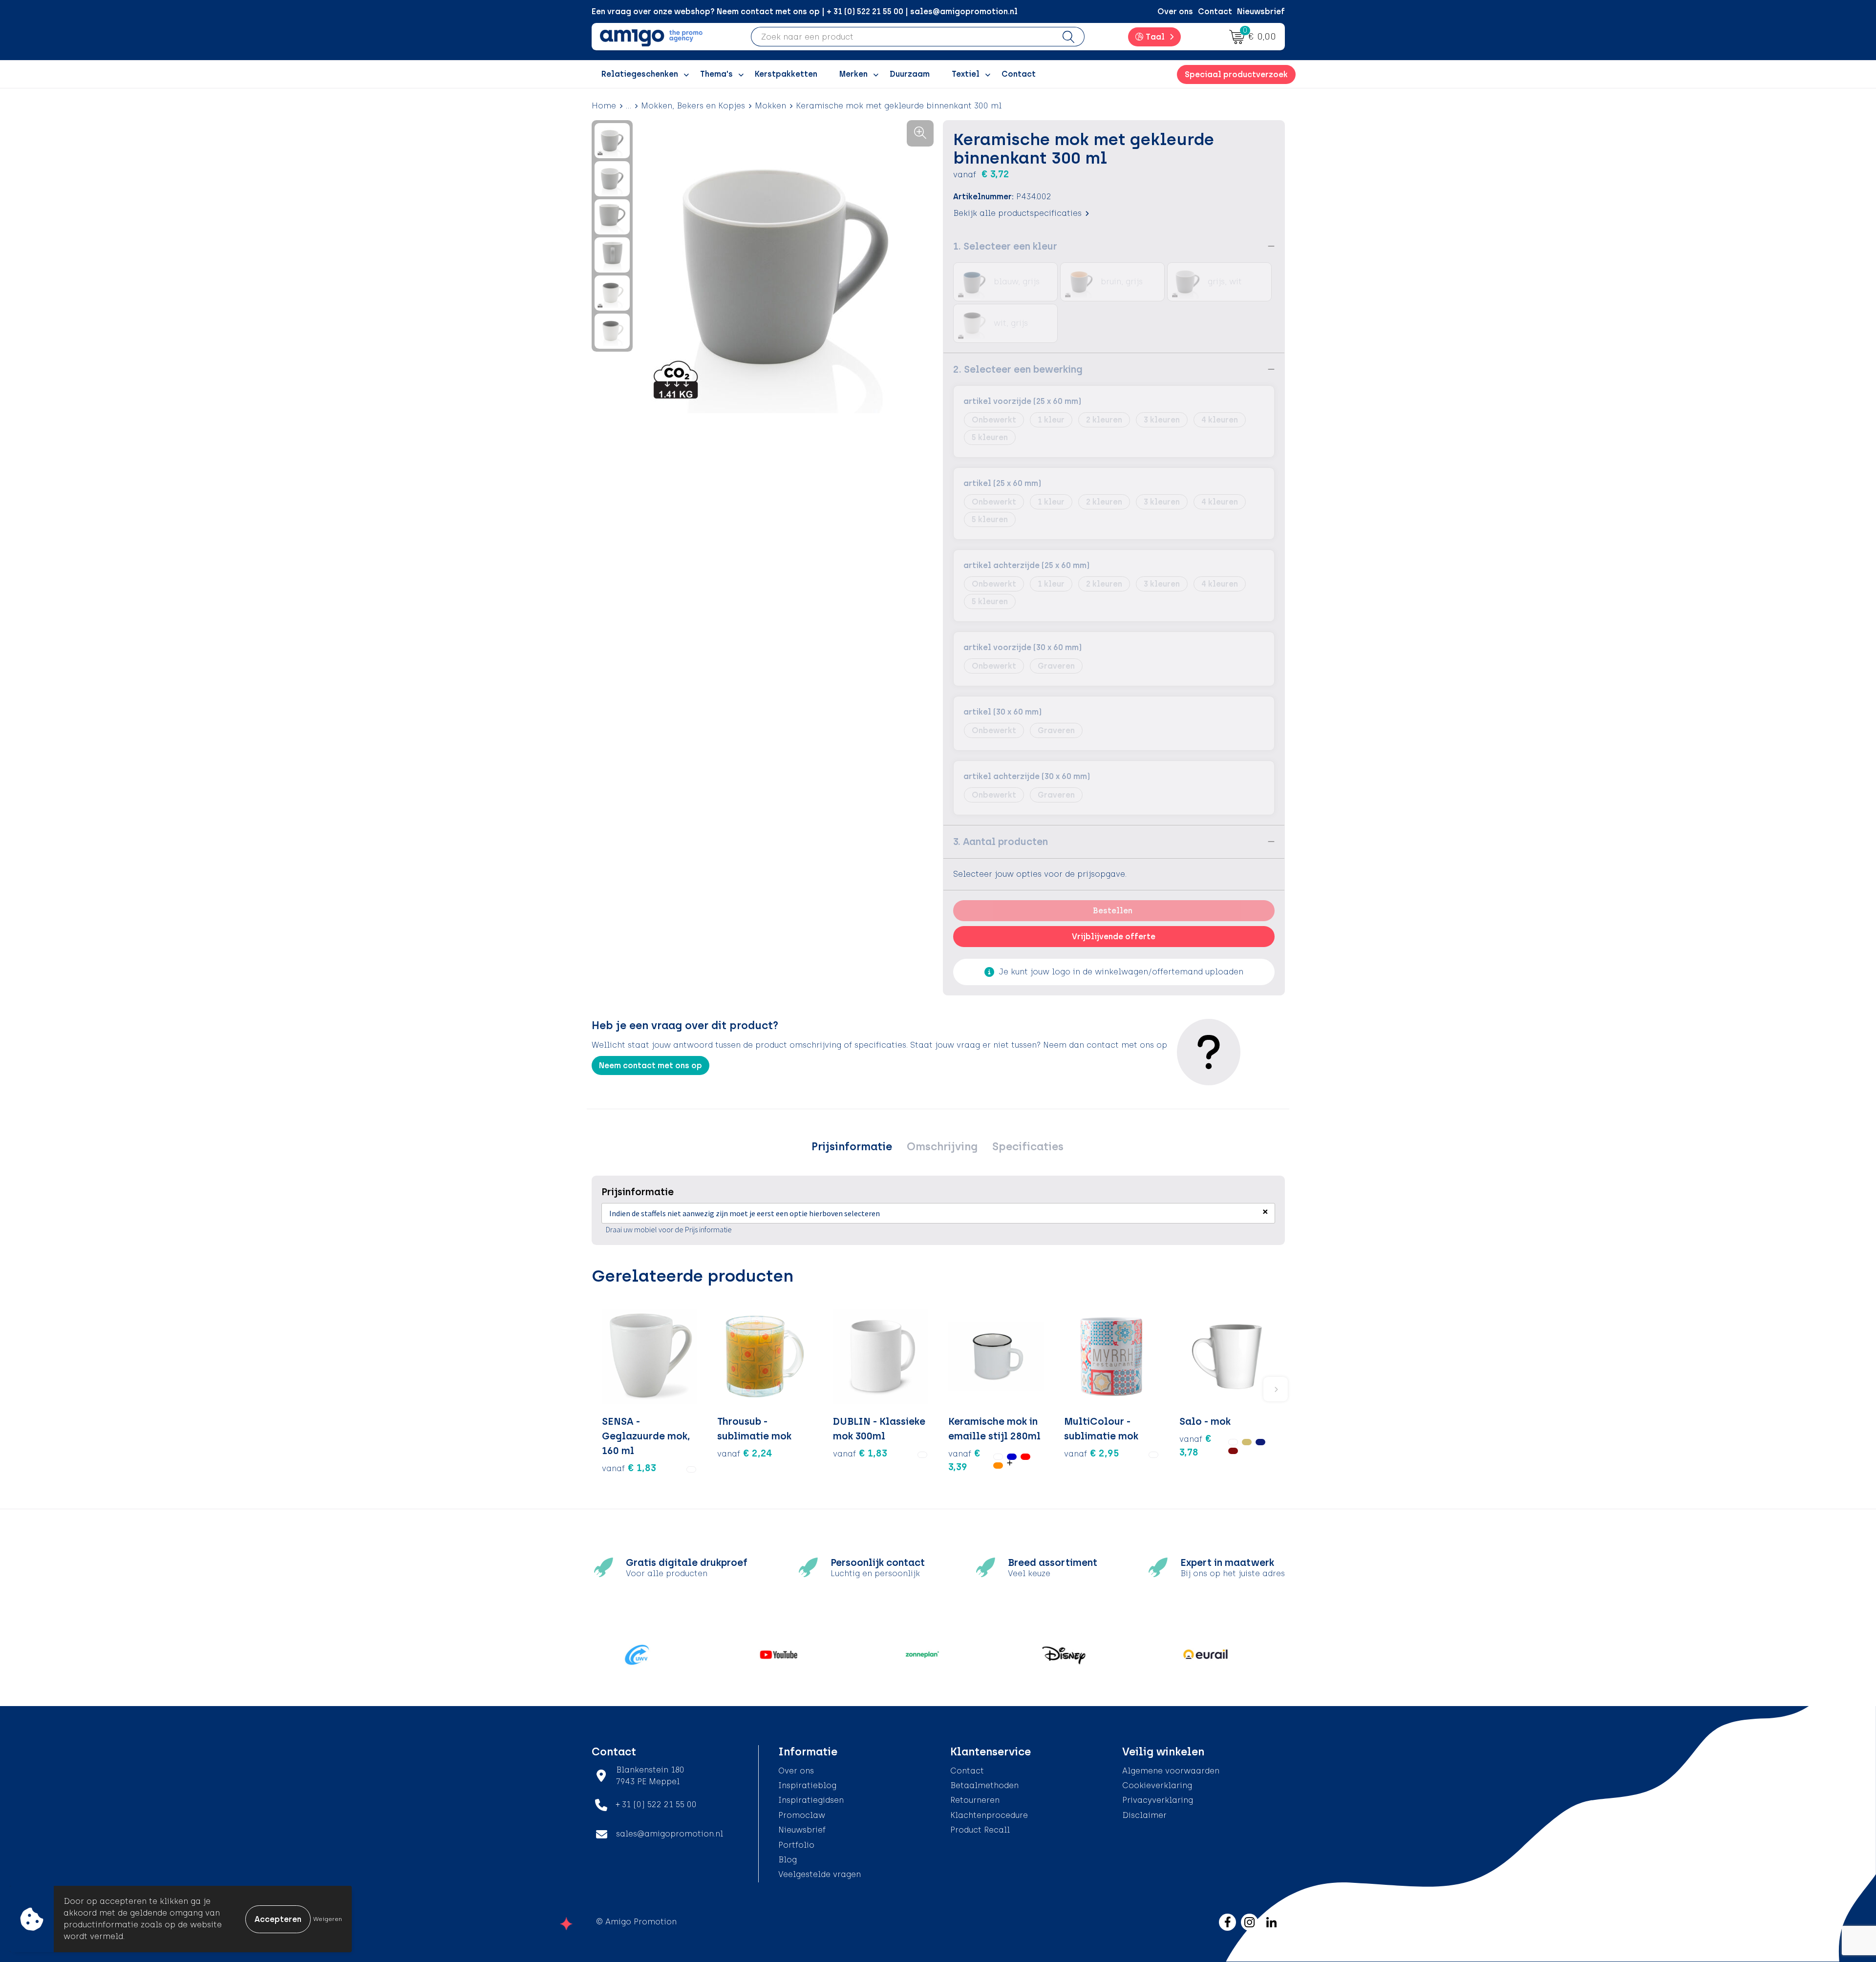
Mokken (770, 106)
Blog (788, 1860)
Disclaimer (1144, 1815)
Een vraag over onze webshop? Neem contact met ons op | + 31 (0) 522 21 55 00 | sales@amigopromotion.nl (805, 11)
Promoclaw (802, 1815)
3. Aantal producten (1001, 842)
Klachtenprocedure (989, 1815)
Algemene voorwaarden (1171, 1771)
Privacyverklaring (1158, 1800)
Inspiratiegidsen (811, 1800)
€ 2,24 (745, 1453)
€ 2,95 (1092, 1453)
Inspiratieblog (807, 1785)
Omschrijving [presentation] (942, 1147)
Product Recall (980, 1830)
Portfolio (796, 1845)
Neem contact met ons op (650, 1065)
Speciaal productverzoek (1236, 74)
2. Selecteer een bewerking (1018, 369)
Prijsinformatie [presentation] (852, 1147)
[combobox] (902, 37)
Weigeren (328, 1919)
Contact (1215, 11)
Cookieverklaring (1157, 1785)
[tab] (852, 1147)
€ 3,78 (1195, 1445)
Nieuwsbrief (1261, 11)
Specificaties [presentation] (1028, 1147)
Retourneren (975, 1800)
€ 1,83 (629, 1468)
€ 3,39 (964, 1460)
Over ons (1175, 11)
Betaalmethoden (984, 1785)
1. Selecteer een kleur (1005, 246)
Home (604, 106)
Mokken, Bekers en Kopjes (693, 106)
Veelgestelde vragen (820, 1874)
